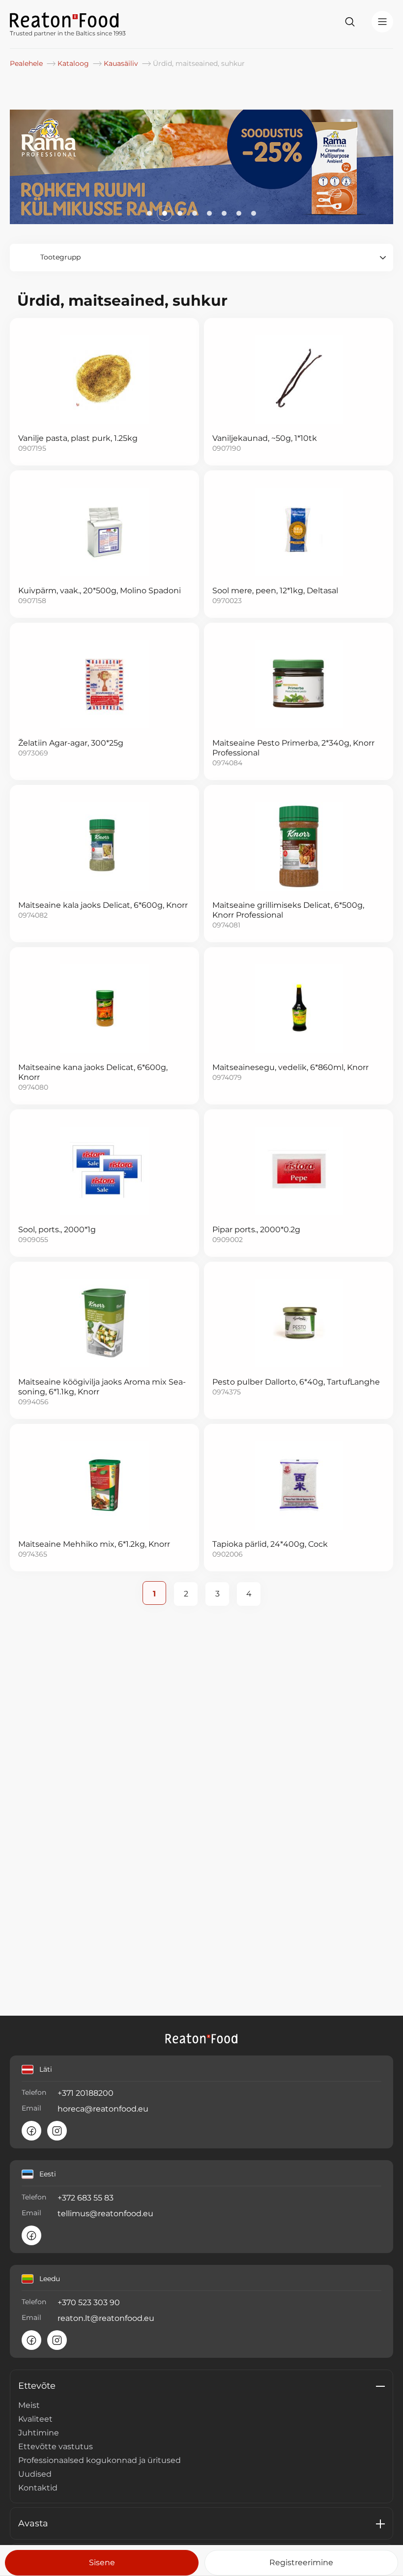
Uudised (35, 2474)
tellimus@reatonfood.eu (105, 2214)
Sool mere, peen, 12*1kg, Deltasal (275, 591)
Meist (29, 2405)
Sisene (102, 2562)
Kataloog (74, 63)
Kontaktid (38, 2488)
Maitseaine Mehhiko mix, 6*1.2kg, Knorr (94, 1544)
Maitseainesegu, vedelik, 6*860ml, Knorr (290, 1067)
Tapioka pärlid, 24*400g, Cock (270, 1544)
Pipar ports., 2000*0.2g (256, 1230)
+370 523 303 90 (89, 2302)
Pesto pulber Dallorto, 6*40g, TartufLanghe (296, 1382)
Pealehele (27, 63)
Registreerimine (301, 2562)
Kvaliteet (35, 2419)
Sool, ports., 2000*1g (57, 1230)
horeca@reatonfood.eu (103, 2109)
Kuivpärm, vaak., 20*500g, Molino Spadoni (100, 591)
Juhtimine (39, 2433)
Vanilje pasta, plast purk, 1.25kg (78, 438)
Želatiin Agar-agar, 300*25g (71, 743)
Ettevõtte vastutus (56, 2446)
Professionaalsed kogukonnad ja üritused (100, 2460)
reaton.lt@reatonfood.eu (106, 2318)
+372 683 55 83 (86, 2198)
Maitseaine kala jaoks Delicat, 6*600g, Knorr (103, 905)
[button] (149, 213)
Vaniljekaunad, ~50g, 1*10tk (265, 438)
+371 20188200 (86, 2093)
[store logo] (68, 19)
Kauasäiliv (122, 63)
